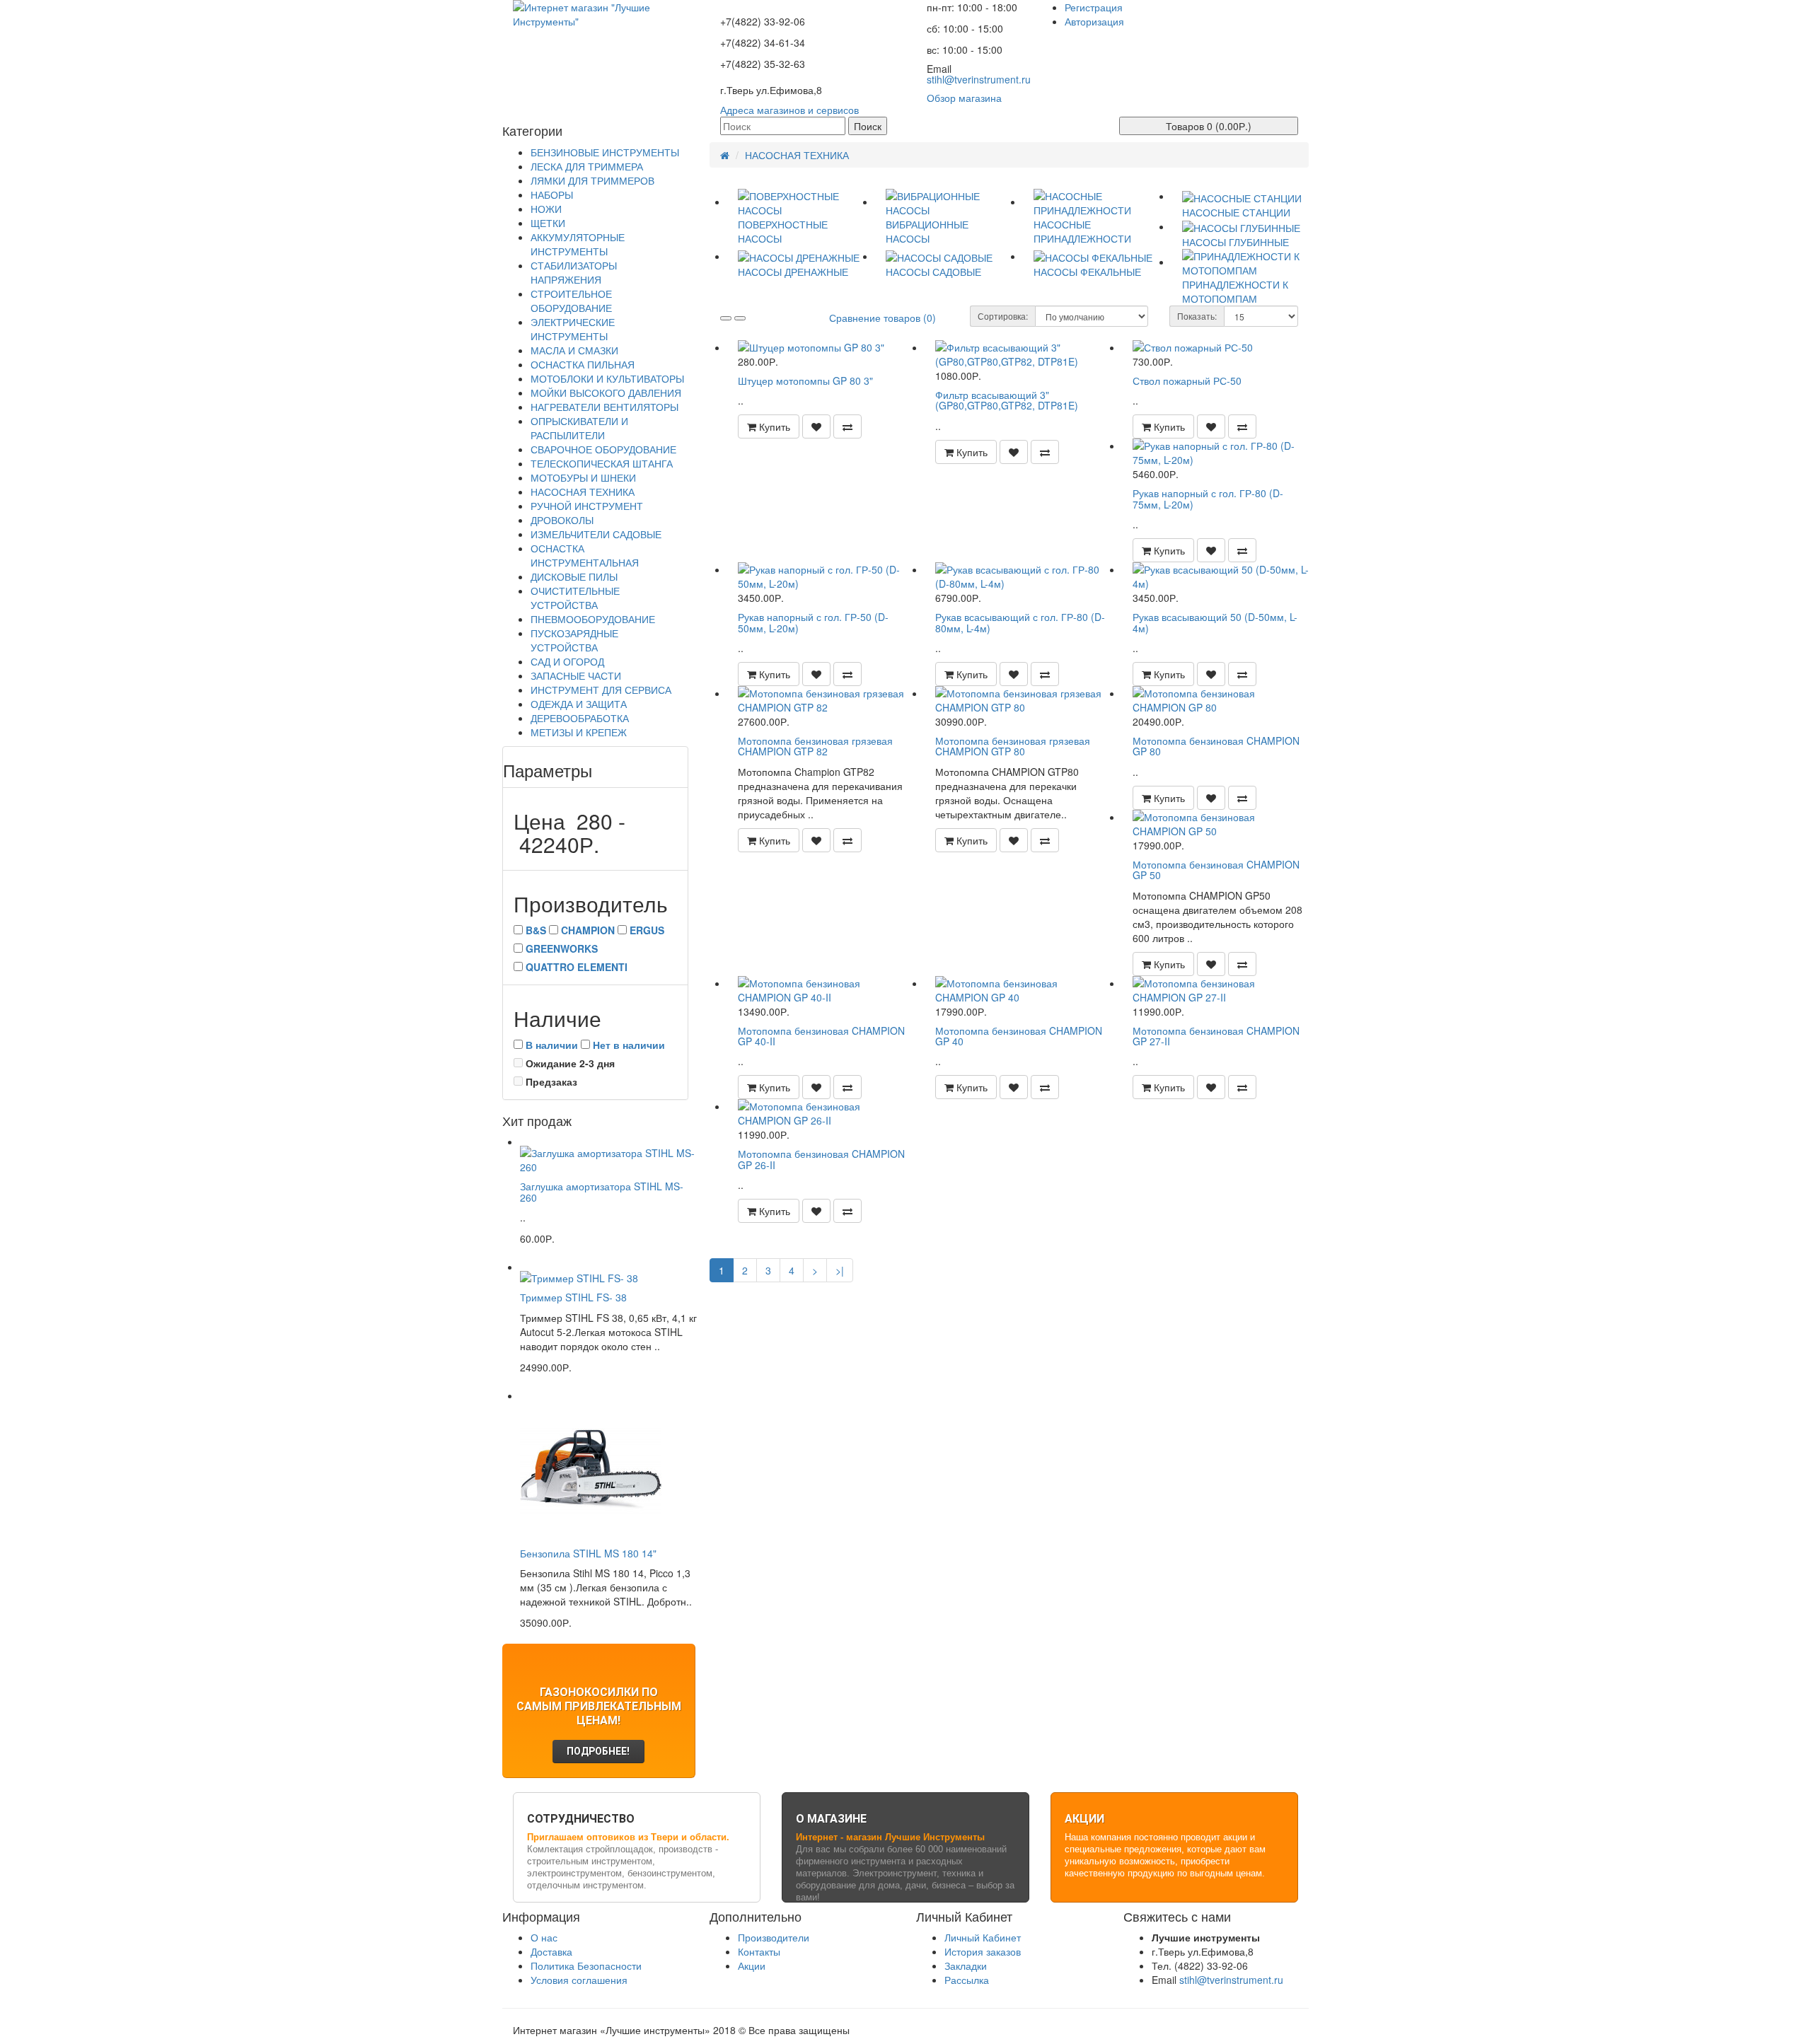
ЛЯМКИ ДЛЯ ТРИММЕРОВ (592, 180)
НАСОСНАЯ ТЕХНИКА (583, 492)
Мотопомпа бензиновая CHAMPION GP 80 (1216, 746)
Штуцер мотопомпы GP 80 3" (805, 381)
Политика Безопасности (586, 1965)
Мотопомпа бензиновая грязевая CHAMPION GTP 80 (1013, 746)
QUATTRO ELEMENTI (577, 967)
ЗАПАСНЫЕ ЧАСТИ (576, 675)
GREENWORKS (562, 948)
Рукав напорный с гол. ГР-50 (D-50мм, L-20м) (813, 622)
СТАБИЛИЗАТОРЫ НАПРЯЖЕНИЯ (574, 272)
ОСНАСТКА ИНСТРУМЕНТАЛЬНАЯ (585, 555)
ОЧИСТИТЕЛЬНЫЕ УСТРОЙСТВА (575, 598)
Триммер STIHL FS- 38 (573, 1297)
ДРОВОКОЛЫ (562, 520)
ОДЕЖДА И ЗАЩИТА (579, 704)
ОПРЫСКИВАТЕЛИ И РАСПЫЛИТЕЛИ (579, 428)
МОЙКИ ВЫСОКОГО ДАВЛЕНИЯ (606, 393)
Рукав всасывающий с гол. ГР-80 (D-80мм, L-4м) (1020, 622)
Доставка (551, 1951)
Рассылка (967, 1980)
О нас (544, 1937)
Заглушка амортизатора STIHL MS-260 (602, 1191)
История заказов (983, 1951)
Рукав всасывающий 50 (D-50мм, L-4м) (1215, 622)
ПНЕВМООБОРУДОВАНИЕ (593, 619)
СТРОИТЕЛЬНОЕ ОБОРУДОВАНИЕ (571, 301)
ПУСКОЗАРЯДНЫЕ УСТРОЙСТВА (574, 640)
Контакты (759, 1951)
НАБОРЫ (552, 194)
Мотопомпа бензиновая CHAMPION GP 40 (1019, 1036)
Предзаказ (550, 1081)
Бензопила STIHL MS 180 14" (588, 1553)
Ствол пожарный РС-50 (1187, 381)
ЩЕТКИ (548, 223)
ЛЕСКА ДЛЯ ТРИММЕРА (587, 166)
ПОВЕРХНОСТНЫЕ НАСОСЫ (783, 231)
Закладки (966, 1965)
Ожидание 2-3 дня (569, 1063)
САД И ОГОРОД (567, 661)
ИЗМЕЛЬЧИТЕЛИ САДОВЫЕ (596, 534)
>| (840, 1270)
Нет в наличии (629, 1045)
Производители (774, 1937)
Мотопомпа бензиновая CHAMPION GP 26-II (821, 1159)
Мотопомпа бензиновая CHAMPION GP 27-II (1216, 1036)
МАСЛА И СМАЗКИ (574, 350)
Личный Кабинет (983, 1937)
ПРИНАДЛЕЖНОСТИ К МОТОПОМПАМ (1235, 291)
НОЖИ (546, 209)
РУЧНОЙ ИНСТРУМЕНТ (587, 506)
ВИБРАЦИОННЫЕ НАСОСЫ (927, 231)
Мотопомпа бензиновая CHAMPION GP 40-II (821, 1036)
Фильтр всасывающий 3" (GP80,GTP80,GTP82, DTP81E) (1007, 400)
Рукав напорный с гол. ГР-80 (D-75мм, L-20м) (1208, 498)
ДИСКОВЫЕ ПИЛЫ (574, 576)
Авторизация (1094, 21)
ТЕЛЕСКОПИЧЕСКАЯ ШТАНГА (602, 463)
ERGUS (647, 930)
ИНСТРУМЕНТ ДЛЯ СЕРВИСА (601, 690)
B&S (536, 930)
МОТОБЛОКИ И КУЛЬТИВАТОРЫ (607, 378)
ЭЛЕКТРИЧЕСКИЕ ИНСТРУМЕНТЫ (573, 329)
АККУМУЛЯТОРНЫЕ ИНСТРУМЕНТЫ (578, 244)
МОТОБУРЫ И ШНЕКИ (583, 477)
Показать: (1197, 316)
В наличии (552, 1045)
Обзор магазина (964, 98)
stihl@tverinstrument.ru (979, 79)
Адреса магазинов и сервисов (789, 110)
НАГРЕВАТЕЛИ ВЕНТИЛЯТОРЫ (604, 407)
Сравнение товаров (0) (883, 318)
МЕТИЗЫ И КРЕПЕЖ (579, 732)
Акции (752, 1965)
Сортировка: (1003, 316)
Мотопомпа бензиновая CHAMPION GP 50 (1216, 870)
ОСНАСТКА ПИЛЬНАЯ (583, 364)
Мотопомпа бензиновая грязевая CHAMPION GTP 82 (815, 746)
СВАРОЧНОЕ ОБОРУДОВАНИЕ (603, 449)
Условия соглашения (579, 1980)
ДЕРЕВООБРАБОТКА (580, 718)
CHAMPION (588, 930)
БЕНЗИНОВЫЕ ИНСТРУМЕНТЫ (605, 152)
